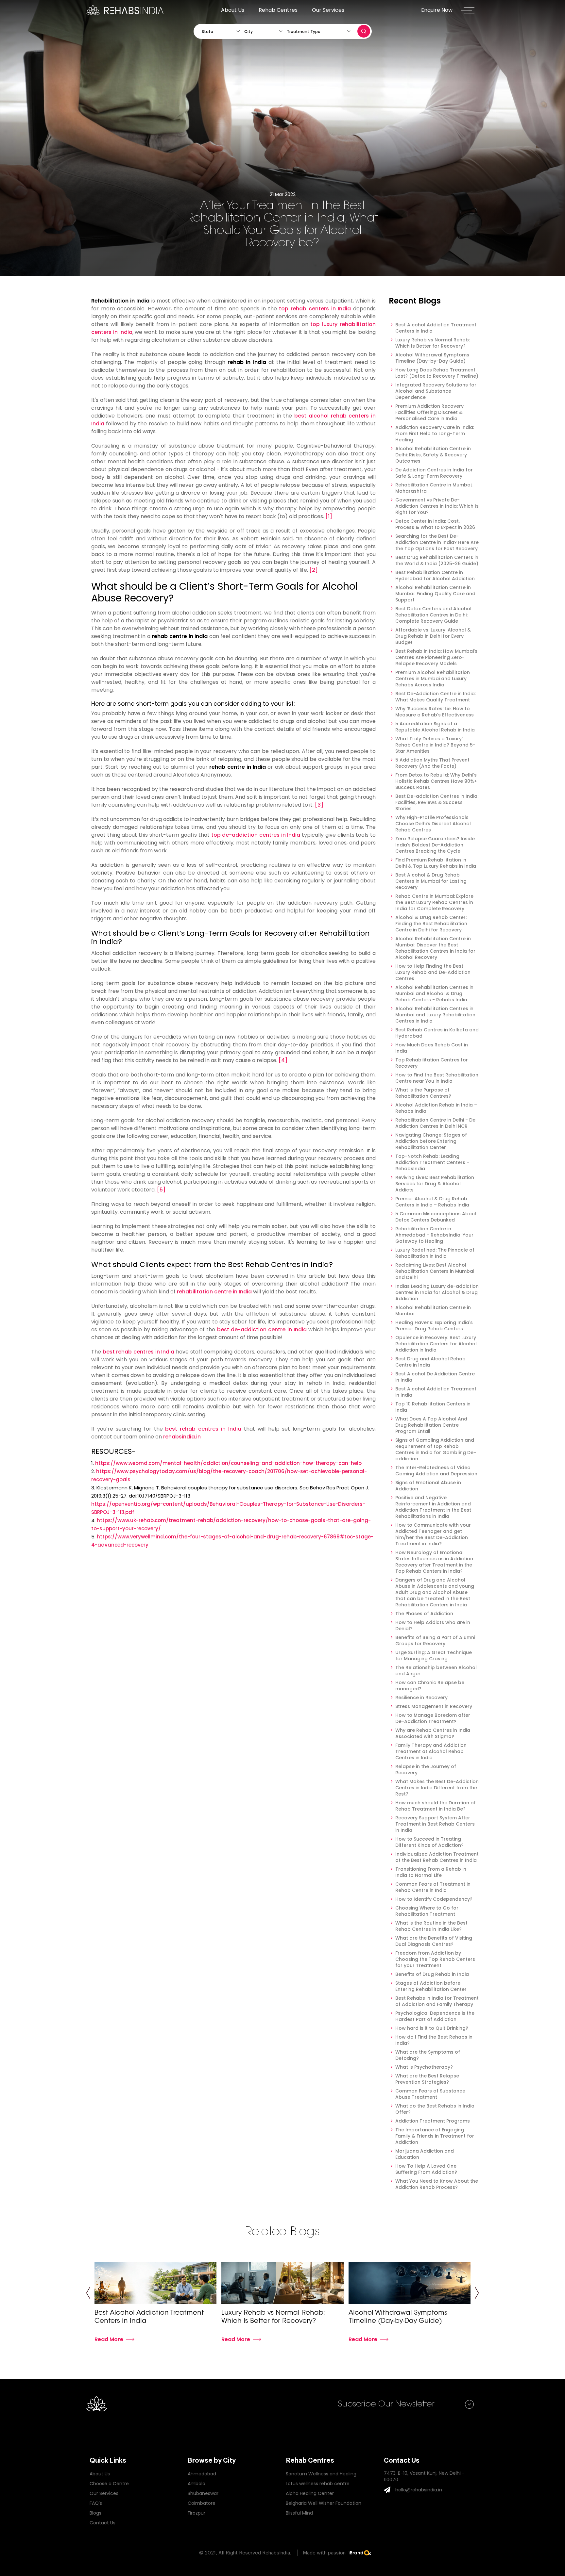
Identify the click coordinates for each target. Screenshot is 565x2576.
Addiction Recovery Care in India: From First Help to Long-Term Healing (435, 434)
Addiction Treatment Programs (433, 2121)
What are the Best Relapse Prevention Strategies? (427, 2079)
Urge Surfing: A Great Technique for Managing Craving (434, 1656)
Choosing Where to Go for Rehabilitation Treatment (427, 1911)
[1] (329, 516)
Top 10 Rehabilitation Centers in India (433, 1407)
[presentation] (88, 2294)
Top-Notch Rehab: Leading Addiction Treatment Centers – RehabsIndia (432, 1163)
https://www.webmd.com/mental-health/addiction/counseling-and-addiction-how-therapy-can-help (228, 1463)
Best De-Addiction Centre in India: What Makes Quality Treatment (436, 697)
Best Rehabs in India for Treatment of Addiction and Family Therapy (437, 2001)
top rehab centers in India (315, 309)
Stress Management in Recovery (434, 1706)
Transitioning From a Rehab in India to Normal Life (431, 1872)
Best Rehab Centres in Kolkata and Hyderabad (437, 1033)
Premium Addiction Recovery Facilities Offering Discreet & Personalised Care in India (429, 412)
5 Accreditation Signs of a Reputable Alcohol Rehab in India (435, 727)
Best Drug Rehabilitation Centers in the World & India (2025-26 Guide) (437, 561)
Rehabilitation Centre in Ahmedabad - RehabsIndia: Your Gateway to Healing (434, 1235)
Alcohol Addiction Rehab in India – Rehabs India (436, 1108)
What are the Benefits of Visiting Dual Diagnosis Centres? (434, 1941)
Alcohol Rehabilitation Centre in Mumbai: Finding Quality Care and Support (435, 594)
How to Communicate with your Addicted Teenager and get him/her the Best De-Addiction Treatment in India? (433, 1534)
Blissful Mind (299, 2513)
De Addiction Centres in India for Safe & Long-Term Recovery (434, 473)
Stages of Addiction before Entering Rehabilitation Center (431, 1986)
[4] (283, 1060)
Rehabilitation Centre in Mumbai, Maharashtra (434, 488)
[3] (319, 805)
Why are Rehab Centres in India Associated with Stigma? (433, 1733)
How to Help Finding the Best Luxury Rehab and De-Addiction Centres (433, 972)
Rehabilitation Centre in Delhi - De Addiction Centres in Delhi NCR (435, 1123)
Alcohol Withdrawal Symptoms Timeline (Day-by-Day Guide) (432, 358)
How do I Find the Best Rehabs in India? (434, 2040)
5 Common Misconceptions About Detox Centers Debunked (436, 1217)
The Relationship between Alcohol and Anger (436, 1671)
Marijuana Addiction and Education (425, 2154)
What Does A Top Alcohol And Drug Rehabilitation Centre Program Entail (431, 1425)
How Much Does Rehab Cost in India (432, 1048)
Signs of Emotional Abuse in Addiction (428, 1486)
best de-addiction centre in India (262, 1329)
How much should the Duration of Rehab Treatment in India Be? (436, 1806)
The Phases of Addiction (424, 1614)
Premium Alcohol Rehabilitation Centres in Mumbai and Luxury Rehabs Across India (433, 679)
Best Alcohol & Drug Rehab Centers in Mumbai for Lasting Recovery (431, 881)
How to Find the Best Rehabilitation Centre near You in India (437, 1078)
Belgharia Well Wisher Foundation (324, 2503)
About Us (233, 10)
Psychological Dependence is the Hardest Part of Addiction (435, 2016)
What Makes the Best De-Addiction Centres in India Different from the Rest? (437, 1788)
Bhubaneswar (203, 2493)
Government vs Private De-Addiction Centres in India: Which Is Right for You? (437, 506)
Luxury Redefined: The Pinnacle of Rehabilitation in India (435, 1253)
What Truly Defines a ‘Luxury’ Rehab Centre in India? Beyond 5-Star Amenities (435, 745)
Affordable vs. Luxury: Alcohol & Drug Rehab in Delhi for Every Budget (433, 636)
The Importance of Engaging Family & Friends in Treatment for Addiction (435, 2136)
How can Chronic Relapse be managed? (430, 1686)
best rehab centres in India (139, 1352)
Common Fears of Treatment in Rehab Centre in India (433, 1887)
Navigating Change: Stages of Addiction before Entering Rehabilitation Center (431, 1141)
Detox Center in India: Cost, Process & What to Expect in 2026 (435, 524)
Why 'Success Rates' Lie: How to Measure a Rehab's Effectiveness (435, 712)
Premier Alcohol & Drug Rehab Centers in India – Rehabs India (432, 1202)
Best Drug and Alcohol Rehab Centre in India (430, 1362)
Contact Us (103, 2523)
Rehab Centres (278, 10)
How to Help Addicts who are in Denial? (433, 1626)
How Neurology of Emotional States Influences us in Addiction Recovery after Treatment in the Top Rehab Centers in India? (434, 1562)
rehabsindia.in (182, 1437)
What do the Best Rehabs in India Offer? (435, 2109)
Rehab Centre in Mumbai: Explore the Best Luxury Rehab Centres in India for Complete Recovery (434, 902)
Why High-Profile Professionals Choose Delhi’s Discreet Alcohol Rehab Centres (433, 824)
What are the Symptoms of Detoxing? (428, 2055)
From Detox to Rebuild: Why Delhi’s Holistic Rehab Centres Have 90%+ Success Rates (436, 781)
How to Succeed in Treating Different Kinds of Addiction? (429, 1842)
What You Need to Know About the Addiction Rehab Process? (437, 2184)
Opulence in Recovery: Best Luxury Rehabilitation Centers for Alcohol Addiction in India (436, 1344)
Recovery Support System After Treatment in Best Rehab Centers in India (435, 1824)
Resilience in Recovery (421, 1698)
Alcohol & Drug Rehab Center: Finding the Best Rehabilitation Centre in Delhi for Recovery (431, 924)
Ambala (197, 2484)
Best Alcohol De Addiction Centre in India (435, 1377)
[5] (161, 1190)
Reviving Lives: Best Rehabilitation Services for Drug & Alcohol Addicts (435, 1184)
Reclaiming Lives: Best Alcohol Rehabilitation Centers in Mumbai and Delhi (435, 1271)
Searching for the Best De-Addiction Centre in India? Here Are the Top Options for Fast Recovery (437, 542)
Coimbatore (202, 2503)
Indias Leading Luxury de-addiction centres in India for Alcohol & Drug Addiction (437, 1293)
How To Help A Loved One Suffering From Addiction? (426, 2169)
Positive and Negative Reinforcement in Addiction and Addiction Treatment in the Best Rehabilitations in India (433, 1507)
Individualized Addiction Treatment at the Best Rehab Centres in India (437, 1857)
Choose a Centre (109, 2484)
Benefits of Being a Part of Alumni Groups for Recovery (435, 1641)
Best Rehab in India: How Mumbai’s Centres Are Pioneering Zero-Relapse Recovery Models (436, 657)
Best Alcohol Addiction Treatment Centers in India (436, 328)
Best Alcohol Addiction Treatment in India (436, 1392)
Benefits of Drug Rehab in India (432, 1974)
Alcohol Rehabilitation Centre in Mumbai (433, 1311)
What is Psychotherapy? (424, 2067)
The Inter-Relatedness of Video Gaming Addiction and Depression (436, 1471)
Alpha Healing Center (310, 2493)
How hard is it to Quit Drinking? (432, 2028)
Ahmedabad (202, 2474)
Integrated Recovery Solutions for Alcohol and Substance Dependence (436, 391)
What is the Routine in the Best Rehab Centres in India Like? (431, 1926)
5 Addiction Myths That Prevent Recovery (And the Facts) (432, 763)
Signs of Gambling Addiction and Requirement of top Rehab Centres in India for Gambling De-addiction (436, 1450)
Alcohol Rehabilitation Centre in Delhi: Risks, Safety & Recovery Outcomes (433, 455)
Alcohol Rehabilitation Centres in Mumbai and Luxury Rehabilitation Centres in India (435, 1015)
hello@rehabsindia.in (419, 2490)
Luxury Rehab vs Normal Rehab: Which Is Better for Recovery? (433, 343)
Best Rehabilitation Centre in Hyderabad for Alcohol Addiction (435, 576)
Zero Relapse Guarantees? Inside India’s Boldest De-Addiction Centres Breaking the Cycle (435, 845)
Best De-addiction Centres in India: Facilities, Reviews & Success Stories (437, 803)
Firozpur (197, 2513)
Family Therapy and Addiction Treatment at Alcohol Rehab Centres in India (431, 1752)
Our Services (328, 10)
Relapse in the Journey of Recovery (426, 1770)
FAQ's (96, 2503)
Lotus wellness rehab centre (318, 2484)
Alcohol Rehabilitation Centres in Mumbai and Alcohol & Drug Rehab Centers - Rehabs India (434, 994)
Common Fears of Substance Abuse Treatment (430, 2094)
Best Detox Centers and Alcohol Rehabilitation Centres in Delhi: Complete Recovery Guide (433, 615)
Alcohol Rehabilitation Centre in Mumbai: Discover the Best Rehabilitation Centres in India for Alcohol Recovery (435, 948)
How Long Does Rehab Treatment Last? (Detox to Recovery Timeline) (437, 373)
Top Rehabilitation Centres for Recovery (432, 1063)
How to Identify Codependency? (434, 1899)
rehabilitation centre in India (214, 1292)
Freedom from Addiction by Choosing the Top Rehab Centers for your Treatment (435, 1959)
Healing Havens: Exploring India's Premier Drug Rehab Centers (434, 1326)
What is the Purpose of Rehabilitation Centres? (423, 1093)
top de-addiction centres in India (256, 835)
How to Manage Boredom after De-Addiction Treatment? (433, 1718)
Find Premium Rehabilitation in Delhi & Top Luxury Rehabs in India (436, 863)
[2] (314, 570)
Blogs (95, 2513)
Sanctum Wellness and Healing (321, 2474)
